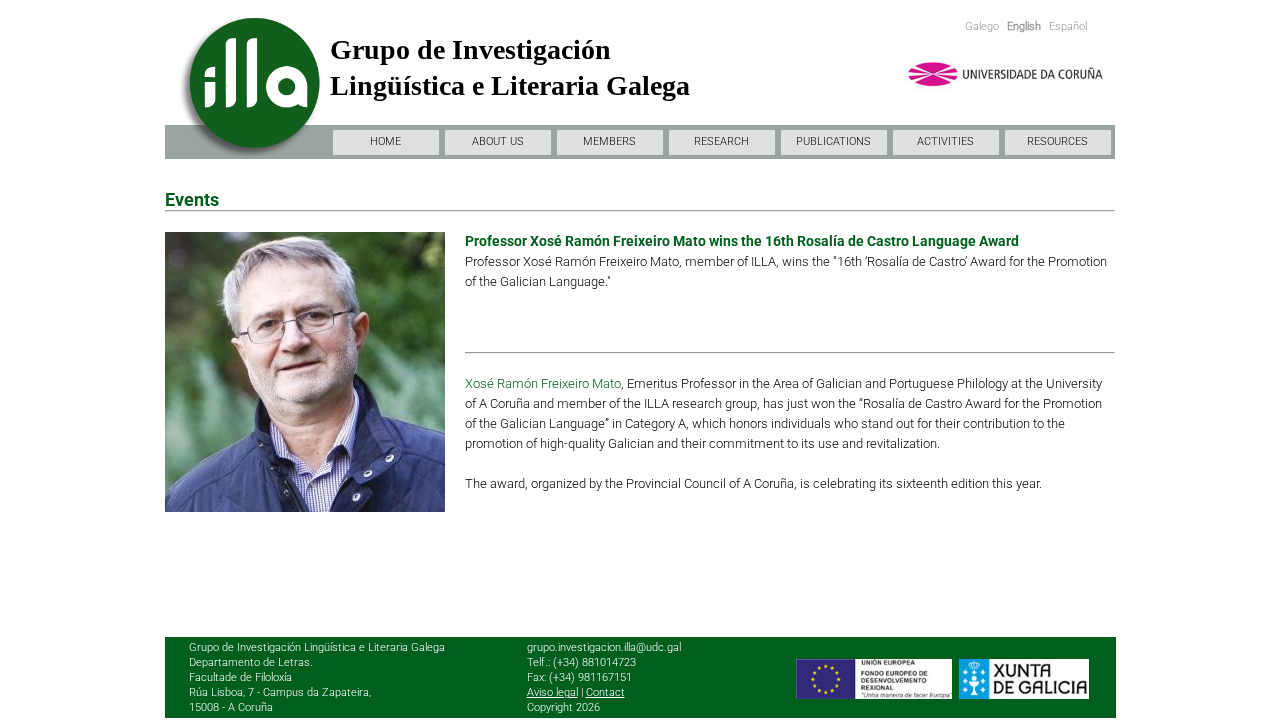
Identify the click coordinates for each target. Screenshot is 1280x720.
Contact (605, 692)
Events (192, 199)
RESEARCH (721, 141)
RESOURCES (1057, 141)
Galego (982, 26)
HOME (385, 141)
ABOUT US (498, 141)
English (1024, 26)
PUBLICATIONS (833, 141)
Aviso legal (552, 692)
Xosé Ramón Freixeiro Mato (543, 383)
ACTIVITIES (945, 141)
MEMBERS (609, 141)
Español (1068, 26)
